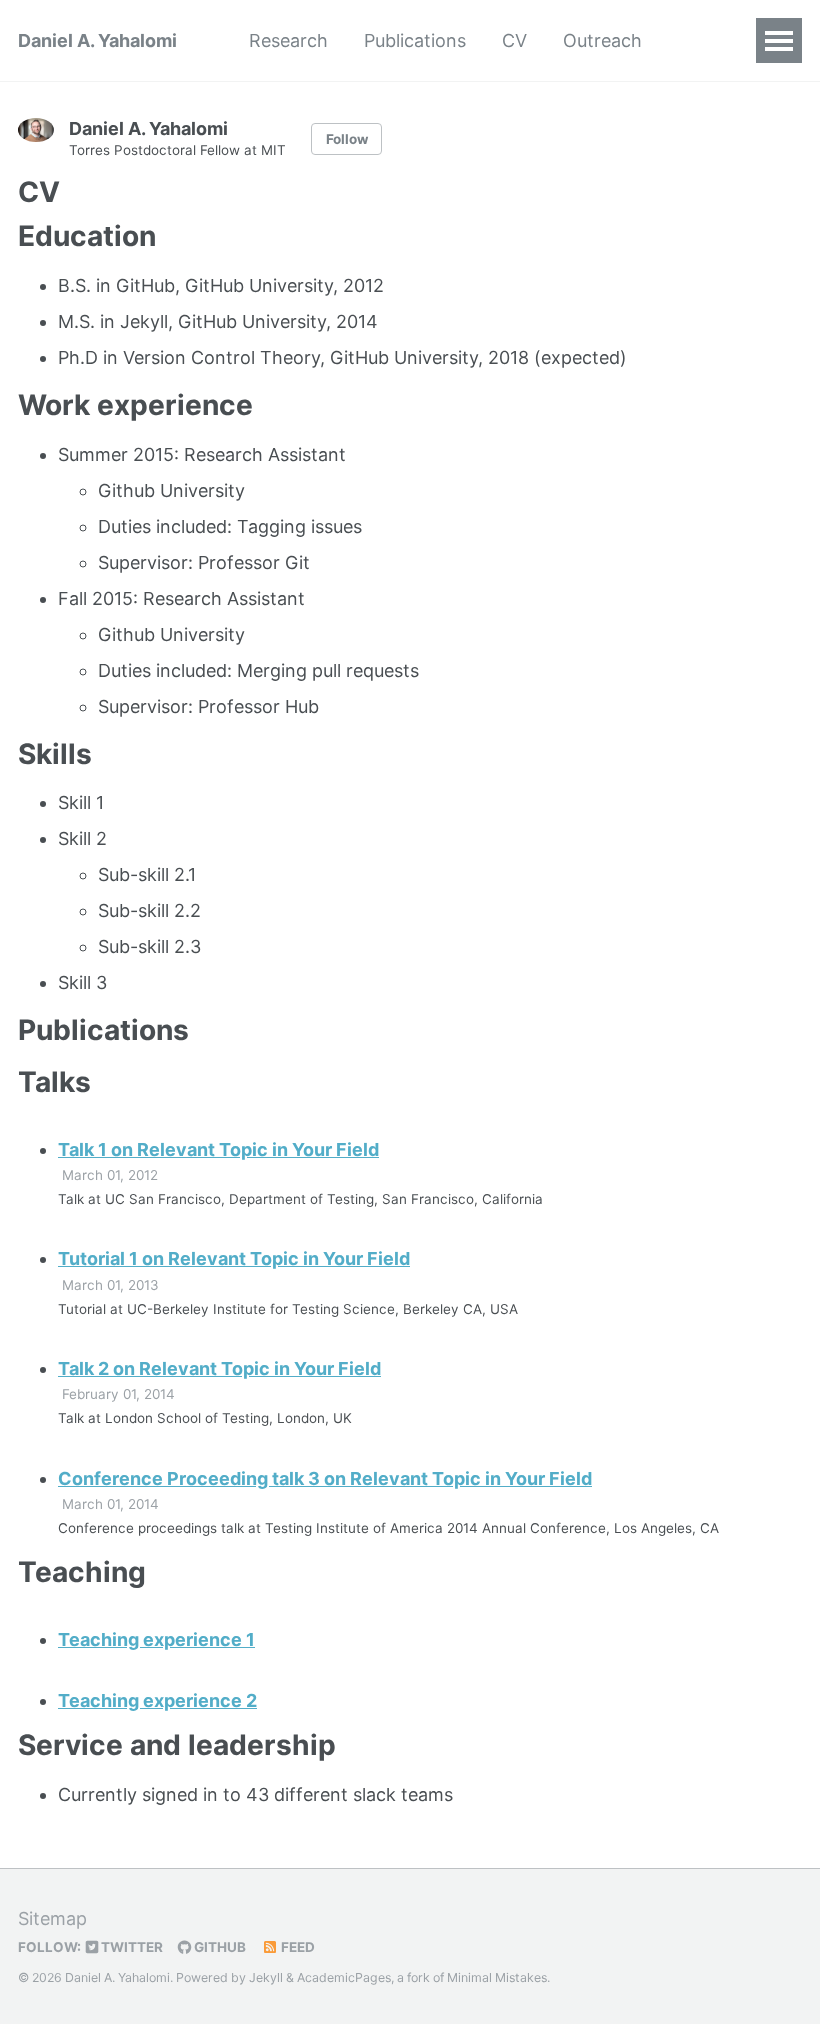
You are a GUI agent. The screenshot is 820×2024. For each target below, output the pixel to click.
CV (514, 40)
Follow (347, 139)
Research (288, 40)
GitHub (218, 1947)
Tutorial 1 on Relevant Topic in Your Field (234, 1258)
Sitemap (52, 1918)
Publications (415, 40)
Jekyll (266, 1977)
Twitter (130, 1947)
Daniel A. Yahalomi (97, 40)
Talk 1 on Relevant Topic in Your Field (218, 1149)
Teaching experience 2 (157, 1700)
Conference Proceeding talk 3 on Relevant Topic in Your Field (325, 1478)
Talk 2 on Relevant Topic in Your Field (219, 1368)
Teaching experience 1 (156, 1639)
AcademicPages (344, 1977)
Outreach (602, 40)
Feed (296, 1947)
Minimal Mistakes (497, 1977)
